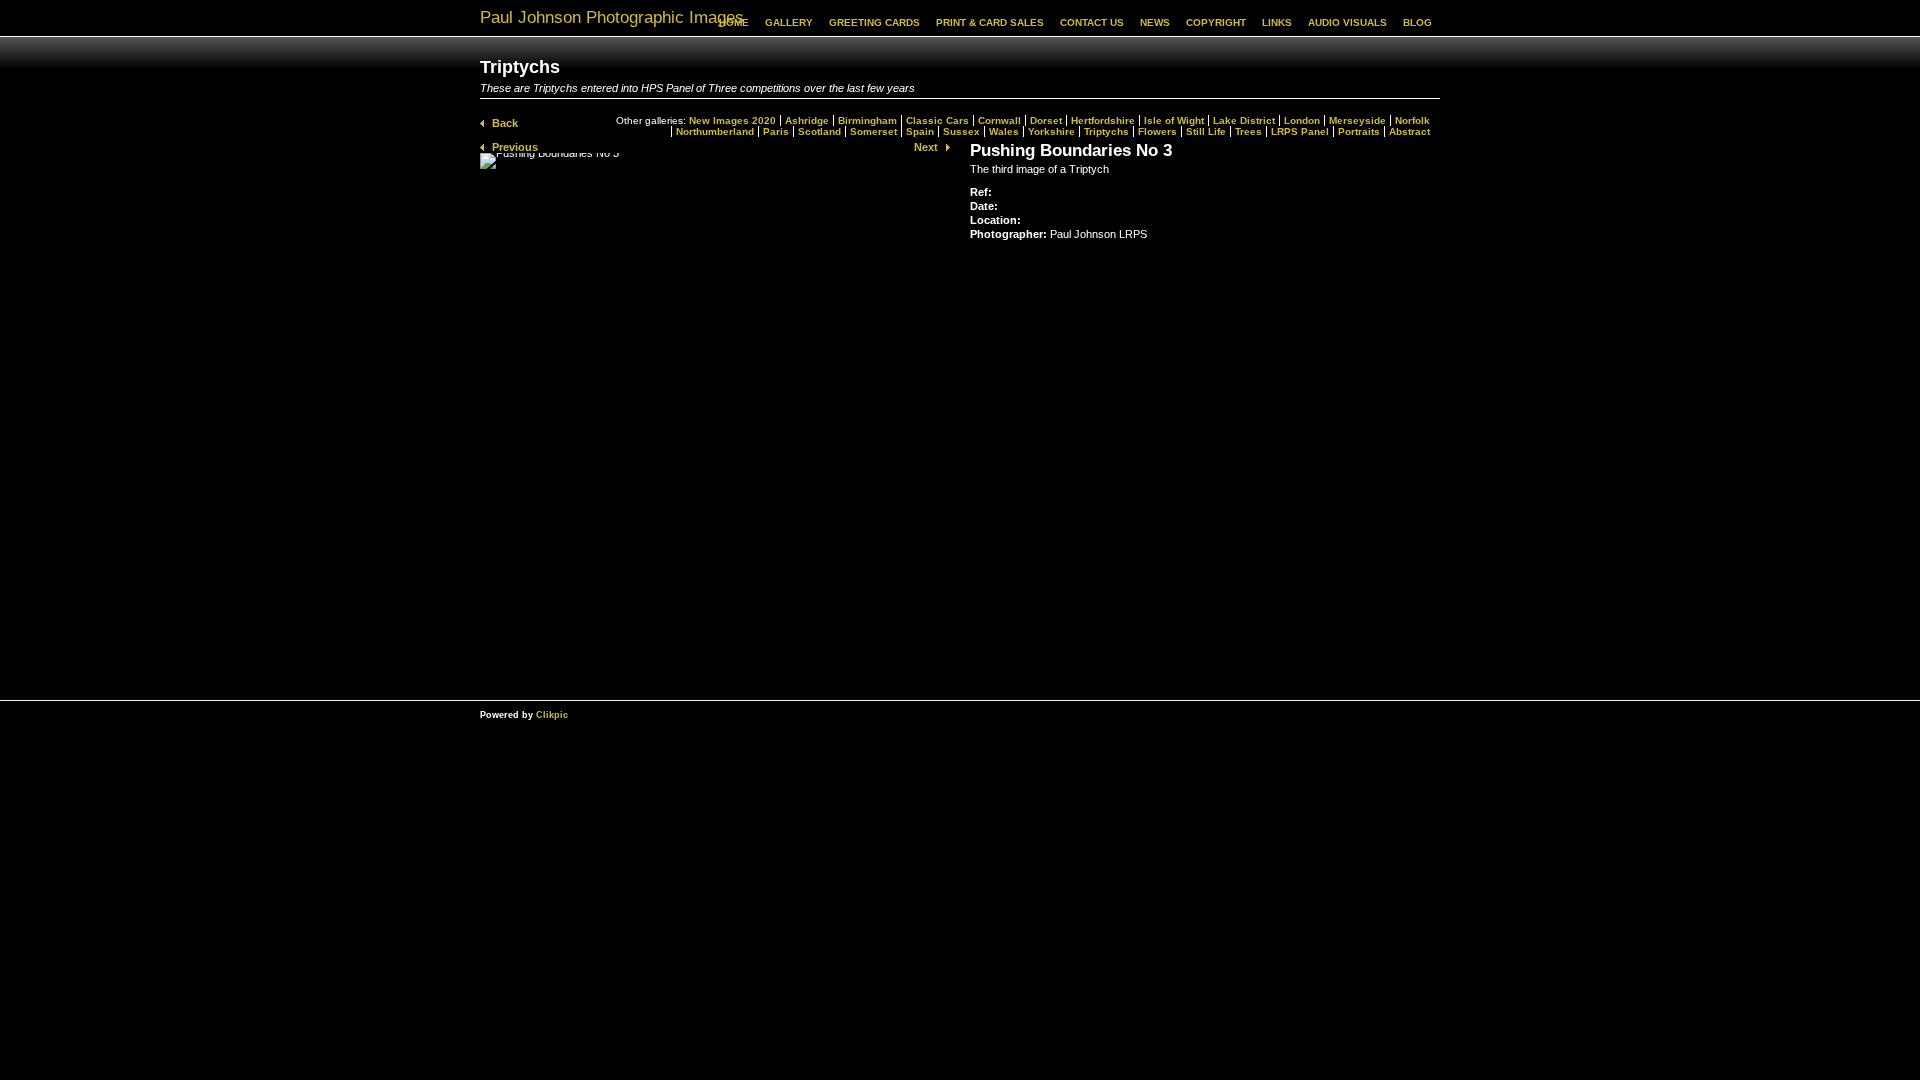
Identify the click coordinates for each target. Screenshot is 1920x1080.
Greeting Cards (874, 22)
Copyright (1216, 22)
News (1155, 22)
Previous (515, 147)
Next (926, 147)
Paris (776, 131)
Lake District (1244, 120)
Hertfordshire (1103, 120)
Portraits (1359, 131)
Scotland (819, 131)
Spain (920, 131)
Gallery (789, 22)
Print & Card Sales (990, 22)
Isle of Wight (1174, 120)
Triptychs (1106, 131)
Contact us (1092, 22)
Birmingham (867, 120)
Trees (1248, 131)
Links (1277, 22)
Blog (1417, 22)
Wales (1004, 131)
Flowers (1157, 131)
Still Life (1206, 131)
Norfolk (1412, 120)
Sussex (961, 131)
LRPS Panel (1300, 131)
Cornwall (999, 120)
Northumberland (715, 131)
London (1302, 120)
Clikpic (552, 714)
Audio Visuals (1347, 22)
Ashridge (807, 120)
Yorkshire (1051, 131)
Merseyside (1357, 120)
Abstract (1409, 131)
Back (505, 123)
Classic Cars (937, 120)
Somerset (873, 131)
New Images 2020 (732, 120)
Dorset (1046, 120)
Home (734, 22)
